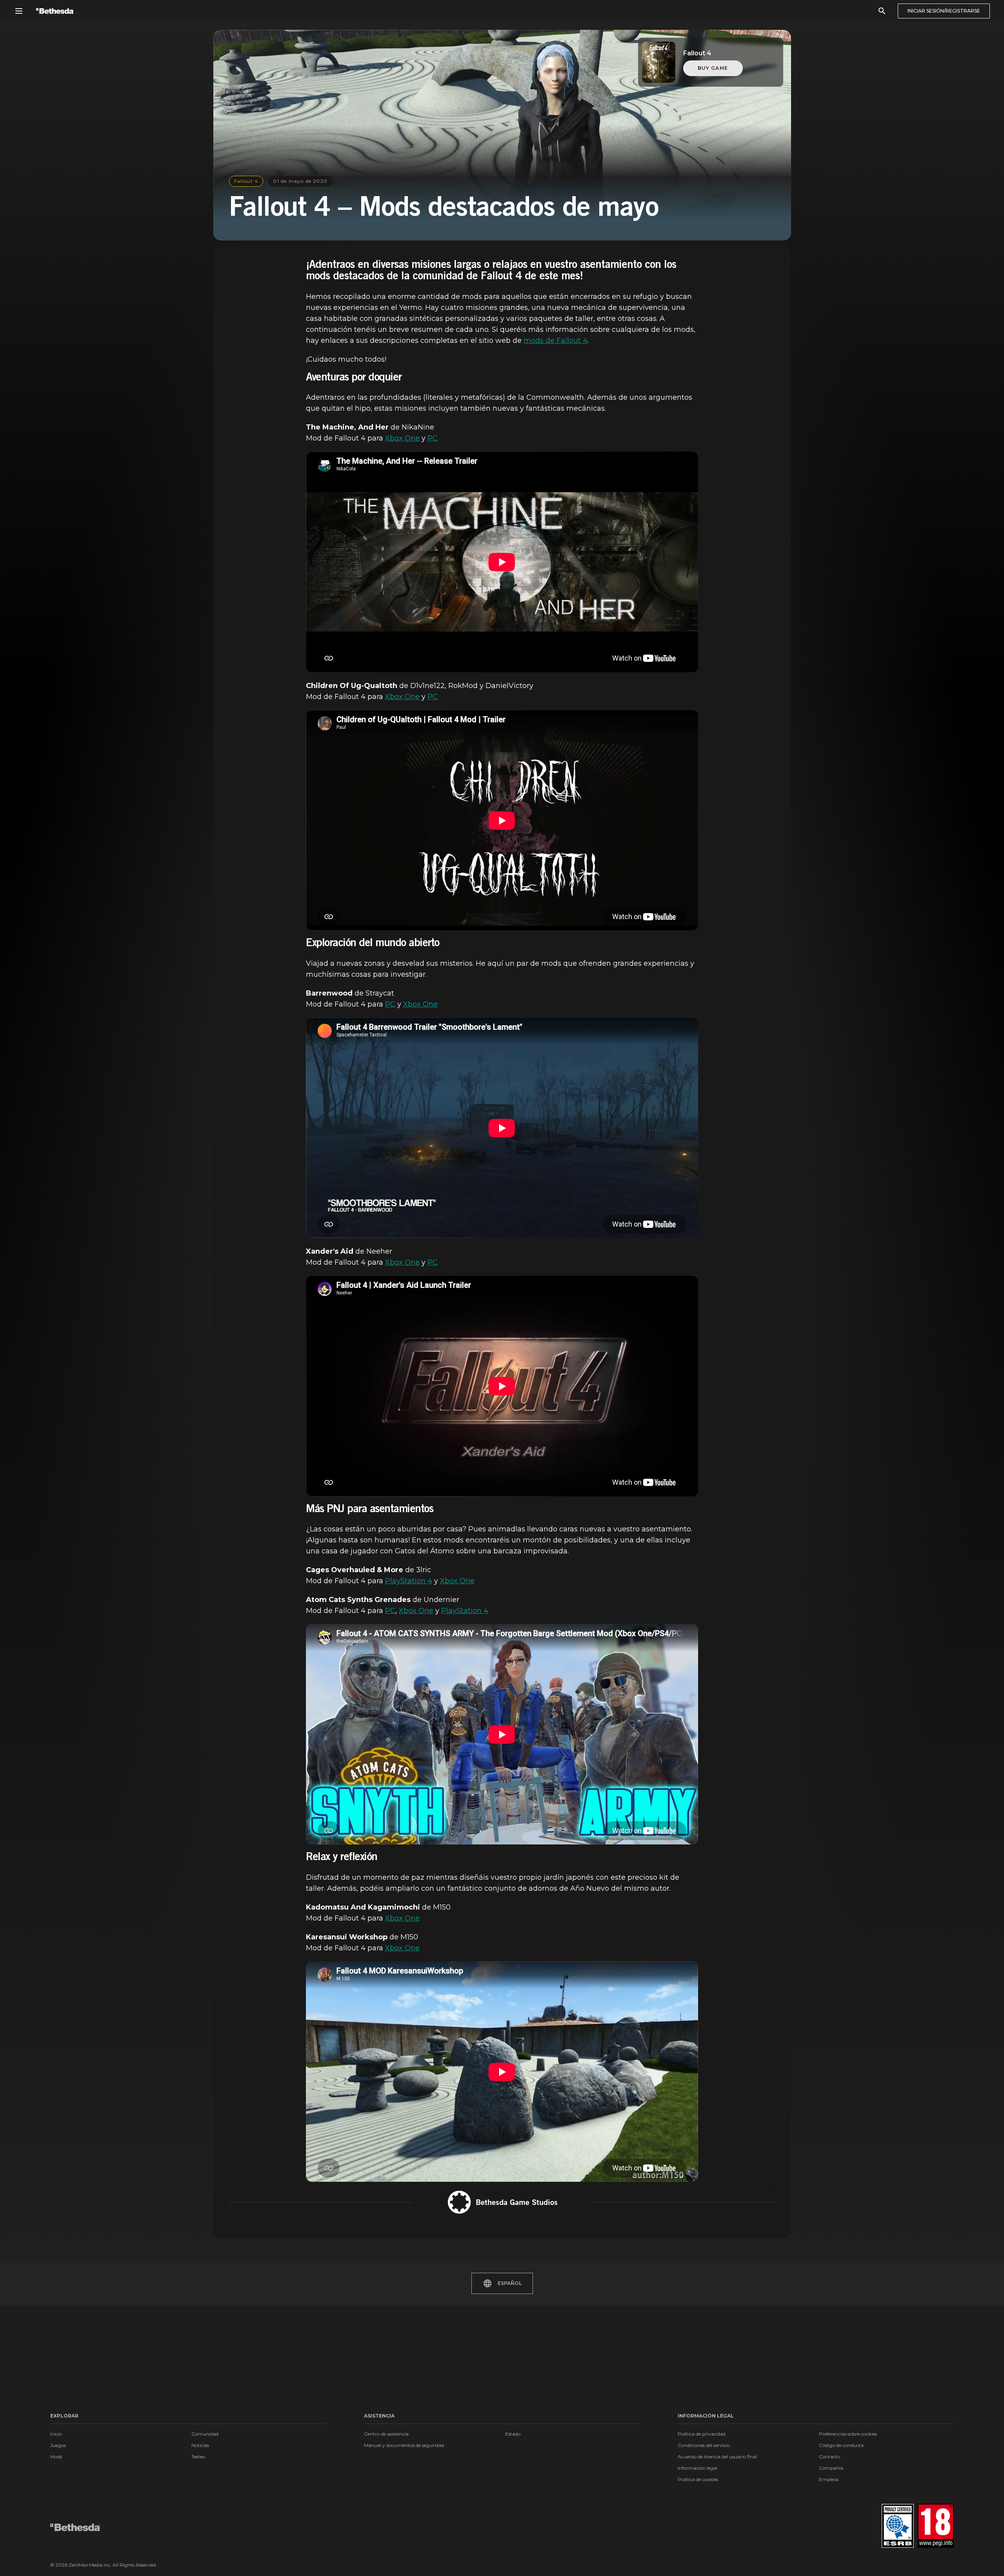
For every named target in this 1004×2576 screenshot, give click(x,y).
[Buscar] (882, 11)
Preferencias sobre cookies (848, 2434)
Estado (513, 2434)
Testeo (198, 2457)
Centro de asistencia (386, 2434)
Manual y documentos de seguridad (404, 2445)
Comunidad (205, 2434)
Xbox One (402, 438)
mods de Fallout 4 (556, 340)
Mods (56, 2457)
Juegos (58, 2445)
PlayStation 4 (409, 1581)
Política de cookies (698, 2479)
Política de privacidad (702, 2434)
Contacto (829, 2457)
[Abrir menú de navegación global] (19, 11)
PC (433, 438)
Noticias (200, 2445)
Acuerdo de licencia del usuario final (717, 2457)
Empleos (829, 2479)
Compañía (831, 2468)
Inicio (56, 2434)
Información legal (698, 2468)
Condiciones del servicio (704, 2445)
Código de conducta (841, 2445)
